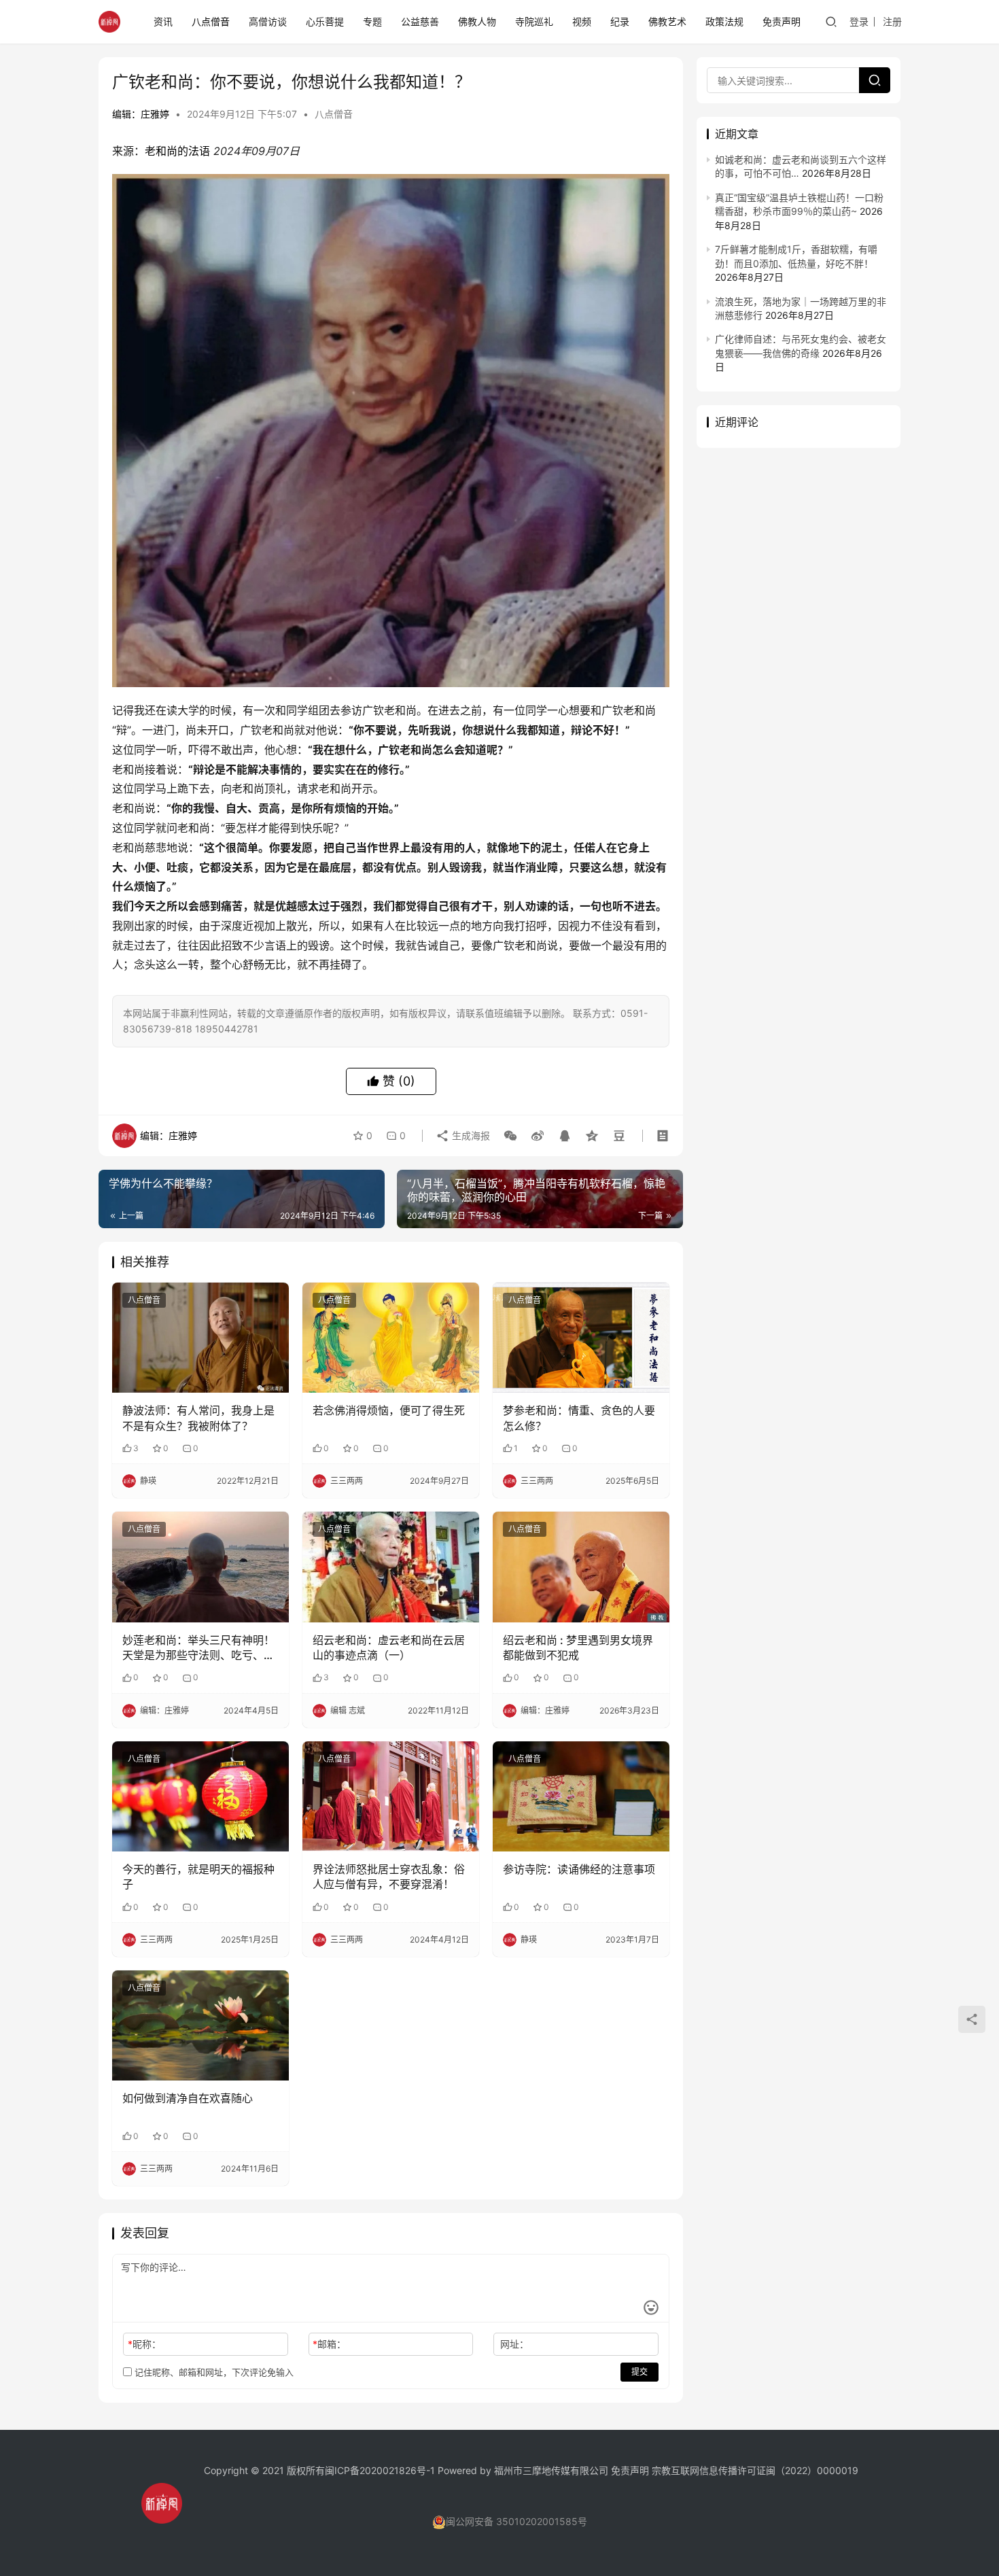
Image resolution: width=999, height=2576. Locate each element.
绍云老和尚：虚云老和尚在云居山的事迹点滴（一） (389, 1648)
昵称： (144, 2344)
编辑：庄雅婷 (141, 114)
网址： (514, 2344)
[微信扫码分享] (510, 1136)
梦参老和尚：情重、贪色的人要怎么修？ (579, 1418)
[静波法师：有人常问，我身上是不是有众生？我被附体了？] (200, 1338)
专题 (372, 21)
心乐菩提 (325, 21)
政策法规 (724, 21)
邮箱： (329, 2344)
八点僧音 (211, 21)
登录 (859, 21)
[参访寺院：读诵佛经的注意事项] (581, 1796)
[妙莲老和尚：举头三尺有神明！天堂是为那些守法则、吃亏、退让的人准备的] (200, 1567)
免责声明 (782, 21)
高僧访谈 (268, 21)
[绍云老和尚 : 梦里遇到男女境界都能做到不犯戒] (581, 1567)
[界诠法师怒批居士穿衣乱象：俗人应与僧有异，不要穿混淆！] (391, 1796)
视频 (582, 21)
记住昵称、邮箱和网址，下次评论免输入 (213, 2372)
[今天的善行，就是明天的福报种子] (200, 1796)
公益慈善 (420, 21)
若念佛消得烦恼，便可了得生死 (389, 1410)
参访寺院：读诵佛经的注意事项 (579, 1869)
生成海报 (470, 1135)
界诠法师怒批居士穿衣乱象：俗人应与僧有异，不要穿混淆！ (389, 1877)
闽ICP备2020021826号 (375, 2470)
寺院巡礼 (534, 21)
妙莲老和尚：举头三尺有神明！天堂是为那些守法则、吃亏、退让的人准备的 (198, 1648)
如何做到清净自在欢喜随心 (188, 2098)
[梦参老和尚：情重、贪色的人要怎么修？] (581, 1338)
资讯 (163, 21)
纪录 (620, 21)
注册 (892, 21)
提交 (639, 2372)
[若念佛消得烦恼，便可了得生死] (391, 1338)
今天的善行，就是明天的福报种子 (198, 1877)
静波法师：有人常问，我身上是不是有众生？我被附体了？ (198, 1418)
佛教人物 (477, 21)
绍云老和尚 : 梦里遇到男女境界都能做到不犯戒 (578, 1648)
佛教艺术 (667, 21)
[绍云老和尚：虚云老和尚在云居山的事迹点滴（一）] (391, 1567)
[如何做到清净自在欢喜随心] (200, 2025)
